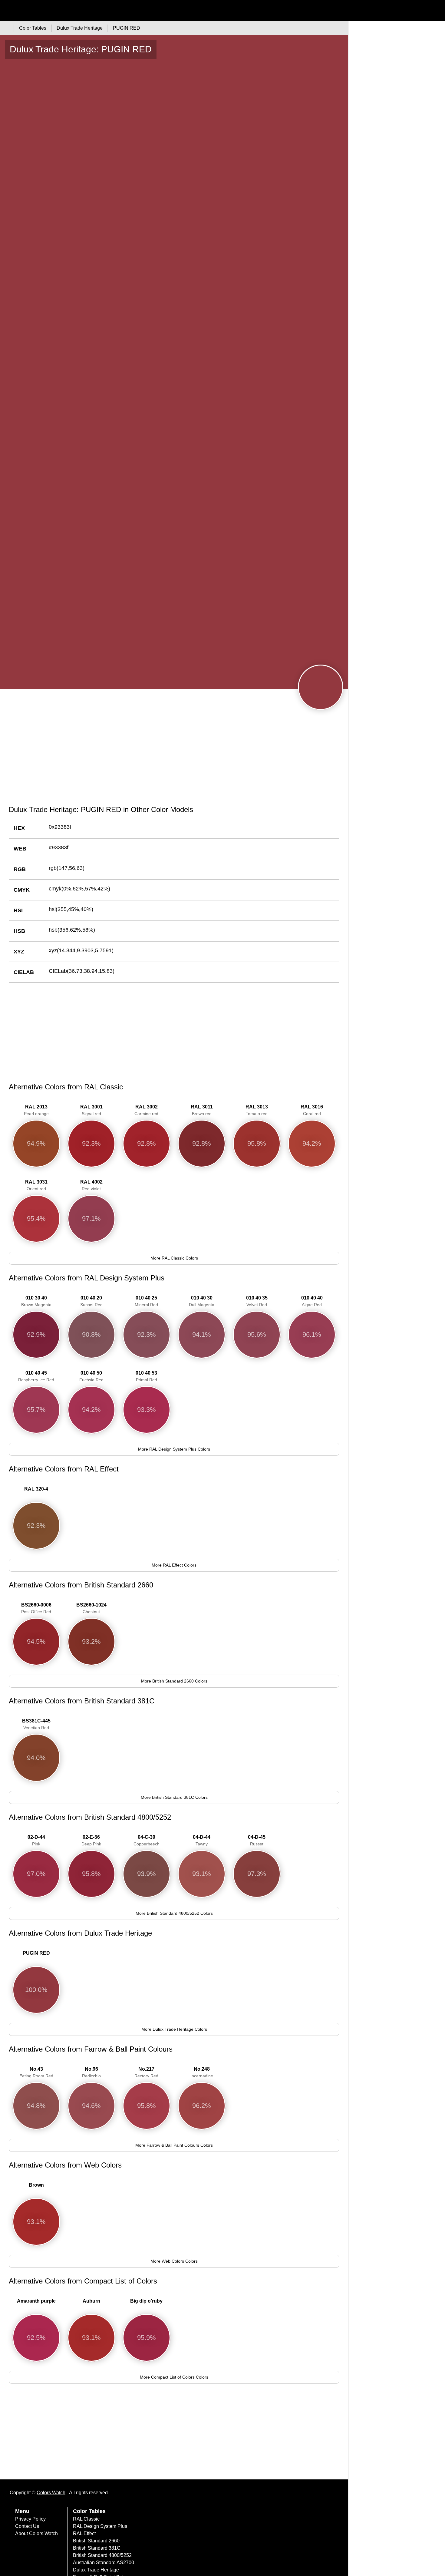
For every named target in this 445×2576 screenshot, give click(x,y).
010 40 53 (146, 1376)
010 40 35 (257, 1301)
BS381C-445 (36, 1724)
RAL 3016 (312, 1110)
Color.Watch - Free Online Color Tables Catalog (59, 11)
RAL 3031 (36, 1185)
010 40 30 (202, 1301)
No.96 (91, 2072)
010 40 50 (91, 1376)
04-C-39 (147, 1840)
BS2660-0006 (36, 1608)
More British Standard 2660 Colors (174, 1681)
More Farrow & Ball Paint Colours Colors (174, 2145)
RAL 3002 (146, 1110)
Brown (36, 2185)
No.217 (146, 2072)
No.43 (36, 2072)
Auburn (91, 2301)
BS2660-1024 (91, 1608)
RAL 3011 (202, 1110)
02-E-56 (91, 1840)
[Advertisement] (174, 754)
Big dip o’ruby (146, 2301)
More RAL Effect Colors (174, 1565)
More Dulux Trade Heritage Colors (174, 2029)
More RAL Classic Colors (174, 1258)
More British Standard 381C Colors (174, 1797)
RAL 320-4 (36, 1489)
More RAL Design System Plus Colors (174, 1449)
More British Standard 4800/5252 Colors (174, 1913)
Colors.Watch (51, 2493)
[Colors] (6, 28)
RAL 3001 (91, 1110)
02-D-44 (36, 1840)
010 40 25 (146, 1301)
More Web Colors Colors (174, 2261)
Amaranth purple (36, 2301)
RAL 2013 (36, 1110)
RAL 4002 (91, 1185)
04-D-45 (257, 1840)
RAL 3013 (257, 1110)
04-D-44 (202, 1840)
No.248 (202, 2072)
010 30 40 (36, 1301)
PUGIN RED (36, 1953)
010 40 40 (312, 1301)
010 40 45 (36, 1376)
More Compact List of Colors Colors (174, 2377)
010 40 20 (91, 1301)
